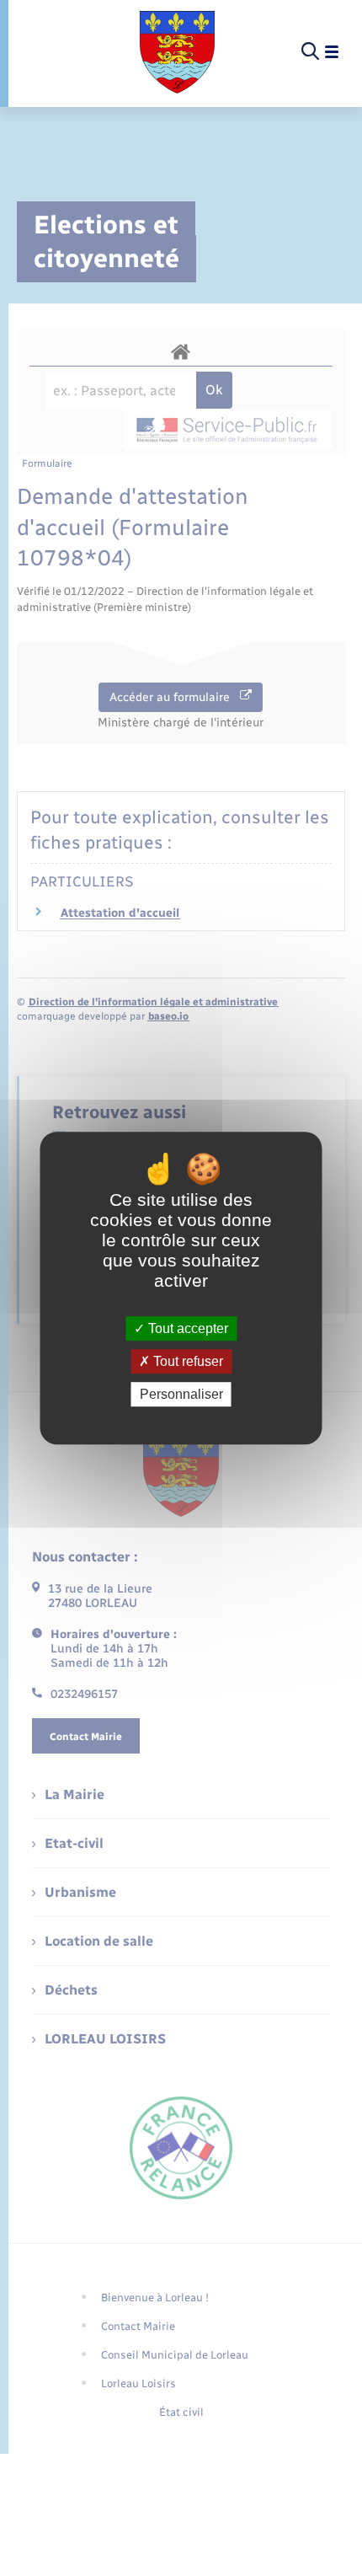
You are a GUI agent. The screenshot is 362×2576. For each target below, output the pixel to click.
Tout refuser (186, 1361)
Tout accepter (186, 1328)
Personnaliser (181, 1394)
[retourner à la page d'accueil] (177, 52)
